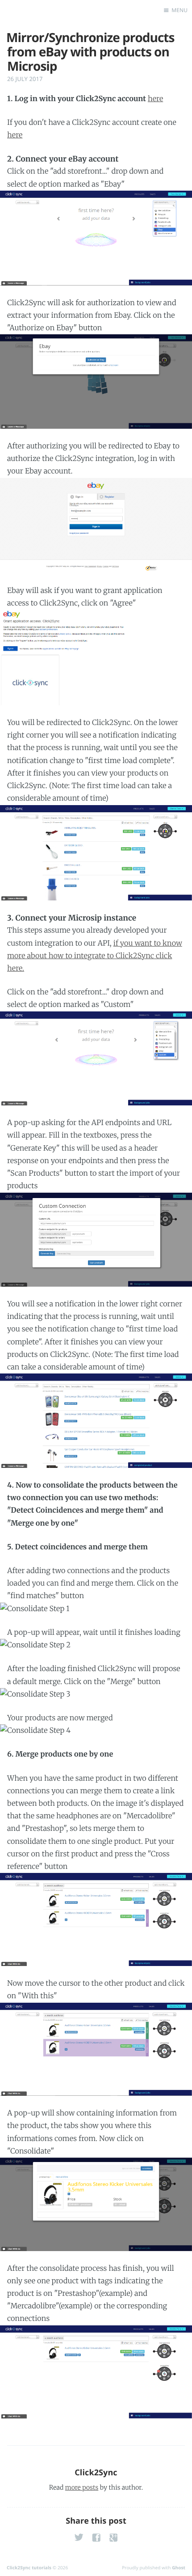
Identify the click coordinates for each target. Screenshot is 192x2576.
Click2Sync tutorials (29, 2567)
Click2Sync (96, 2473)
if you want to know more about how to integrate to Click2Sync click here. (95, 956)
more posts (82, 2487)
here (155, 99)
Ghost (179, 2567)
